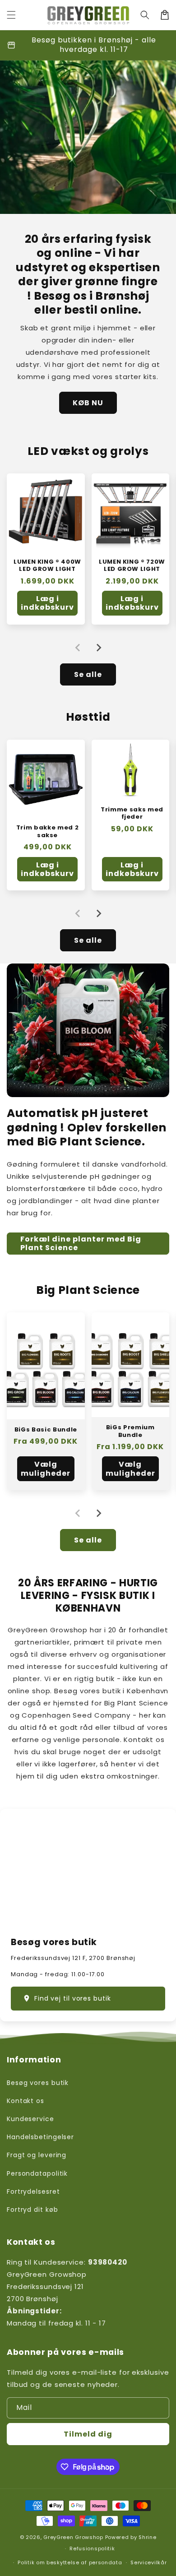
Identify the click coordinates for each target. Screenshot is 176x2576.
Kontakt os (25, 2101)
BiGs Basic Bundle (46, 1430)
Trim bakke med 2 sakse (48, 832)
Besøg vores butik (38, 2083)
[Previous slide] (78, 648)
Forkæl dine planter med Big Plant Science (81, 1243)
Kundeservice (30, 2119)
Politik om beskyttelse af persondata (70, 2562)
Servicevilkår (148, 2562)
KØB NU (88, 403)
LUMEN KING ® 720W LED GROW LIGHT (132, 566)
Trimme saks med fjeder (132, 813)
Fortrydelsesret (33, 2191)
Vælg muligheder (46, 1469)
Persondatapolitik (37, 2173)
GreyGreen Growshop (73, 2537)
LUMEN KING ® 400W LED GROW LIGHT (47, 566)
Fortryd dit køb (32, 2210)
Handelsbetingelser (40, 2137)
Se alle (88, 674)
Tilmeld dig (88, 2434)
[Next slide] (98, 648)
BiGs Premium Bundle (130, 1431)
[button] (11, 15)
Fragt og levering (37, 2155)
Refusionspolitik (92, 2548)
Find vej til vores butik (73, 1998)
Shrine (147, 2537)
